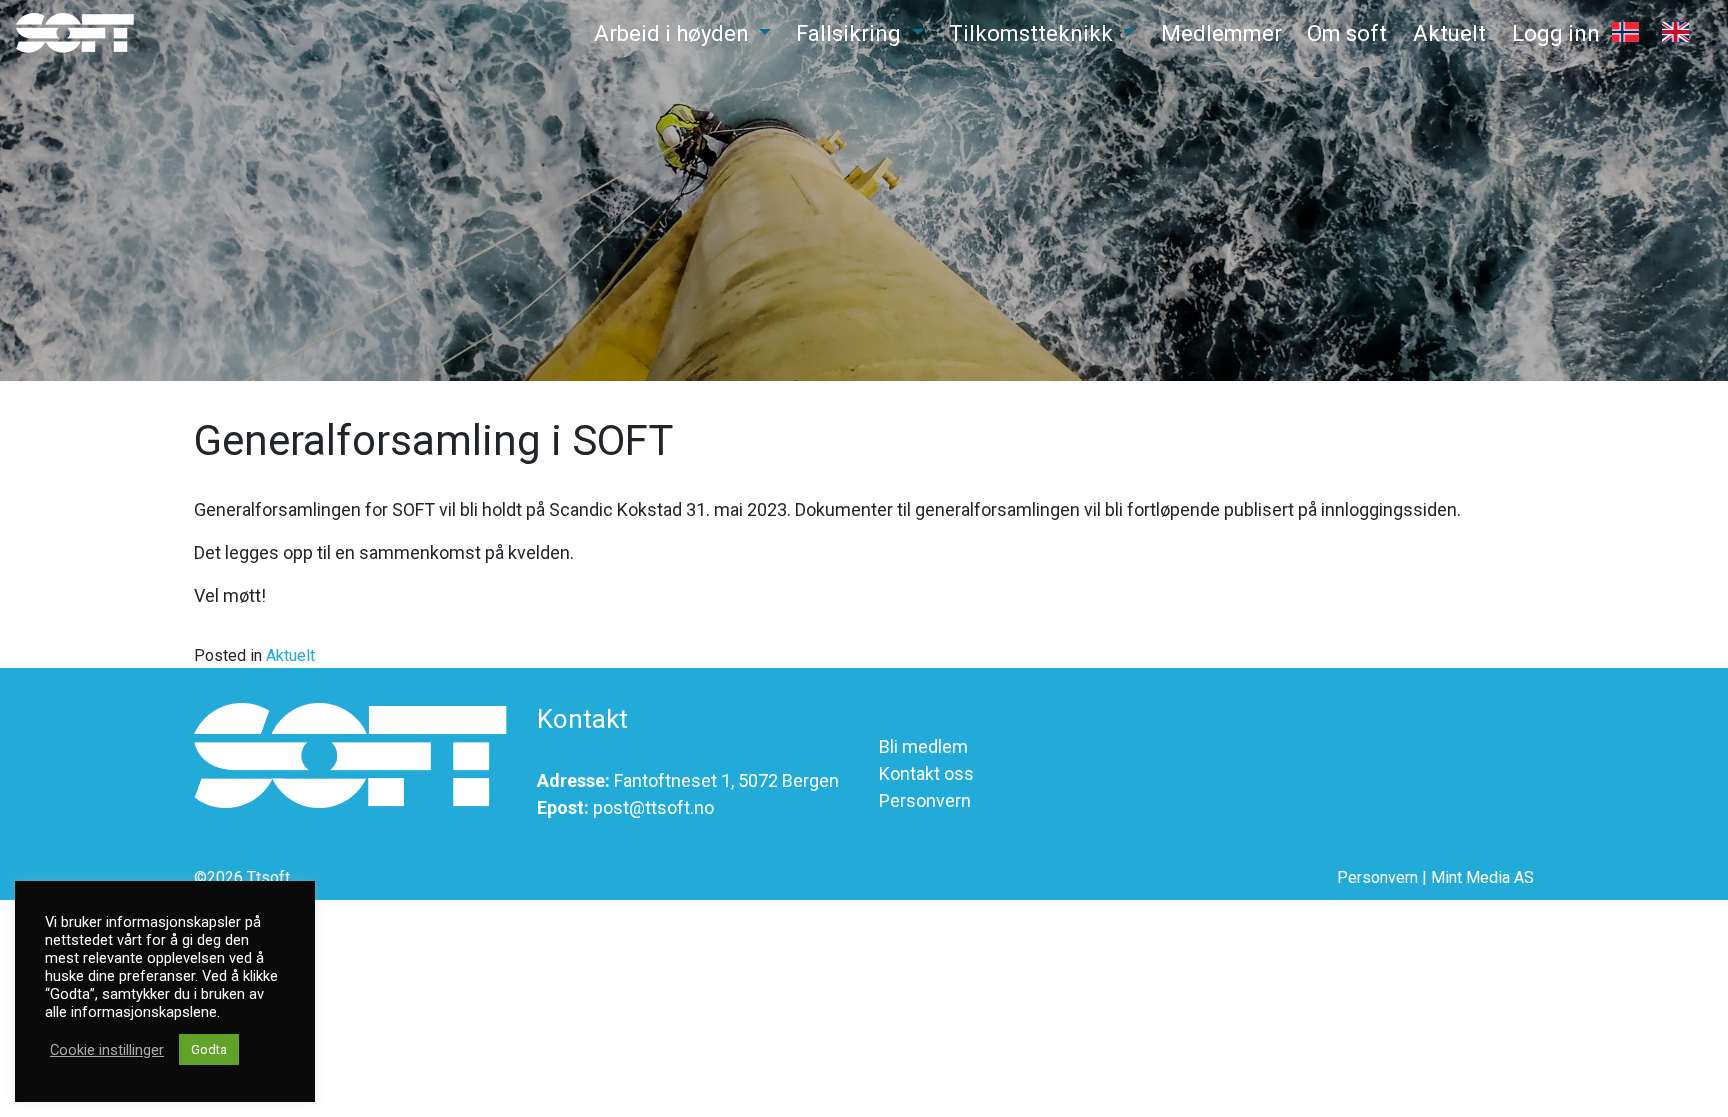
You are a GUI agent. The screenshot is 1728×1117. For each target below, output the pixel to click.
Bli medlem (923, 746)
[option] (1680, 32)
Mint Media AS (1482, 877)
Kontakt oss (926, 773)
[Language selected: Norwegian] (1662, 38)
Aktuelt (290, 655)
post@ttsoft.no (653, 807)
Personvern (925, 800)
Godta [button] (209, 1049)
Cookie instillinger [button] (107, 1050)
